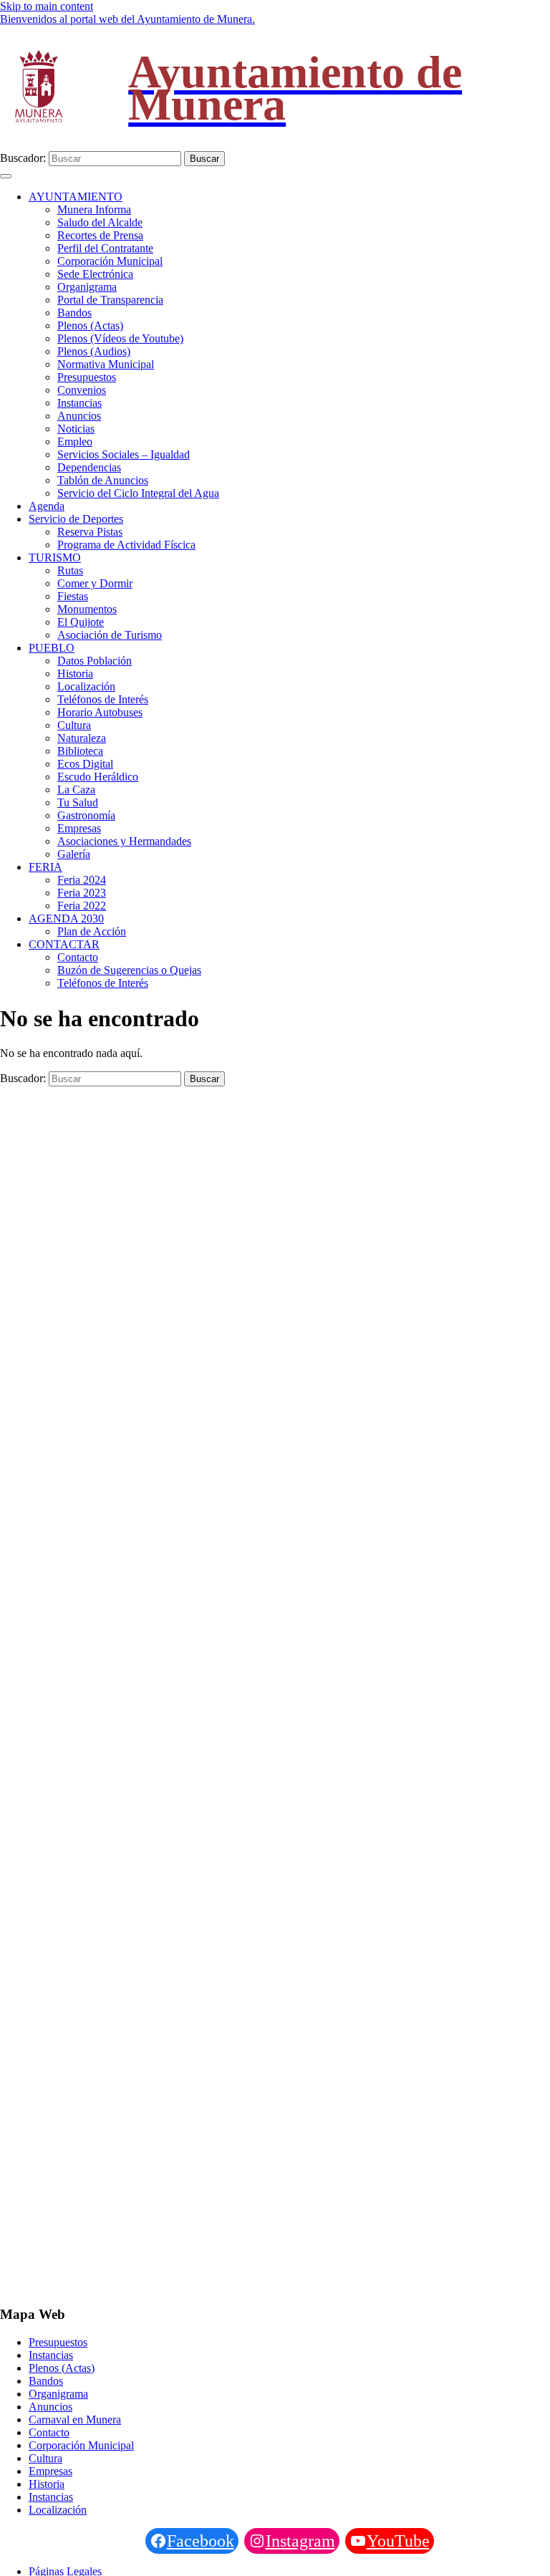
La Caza (76, 790)
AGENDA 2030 (66, 918)
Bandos (74, 313)
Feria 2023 (82, 893)
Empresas (79, 828)
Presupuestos (87, 377)
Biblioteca (80, 751)
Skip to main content (47, 6)
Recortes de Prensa (100, 235)
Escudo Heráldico (98, 777)
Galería (74, 854)
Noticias (76, 429)
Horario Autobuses (100, 712)
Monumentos (87, 609)
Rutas (70, 570)
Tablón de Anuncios (103, 480)
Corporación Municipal (110, 261)
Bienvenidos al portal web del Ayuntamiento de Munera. (127, 19)
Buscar (204, 159)
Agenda (47, 506)
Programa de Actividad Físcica (126, 545)
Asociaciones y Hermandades (124, 841)
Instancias (79, 403)
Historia (75, 674)
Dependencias (89, 467)
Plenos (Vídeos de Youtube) (120, 338)
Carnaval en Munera (75, 2420)
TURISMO (55, 558)
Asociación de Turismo (110, 635)
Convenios (82, 390)
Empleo (75, 442)
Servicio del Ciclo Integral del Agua (138, 493)
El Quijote (81, 622)
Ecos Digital (85, 764)
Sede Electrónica (95, 274)
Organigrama (87, 287)
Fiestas (73, 596)
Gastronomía (86, 815)
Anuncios (79, 416)
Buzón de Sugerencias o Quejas (129, 970)
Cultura (74, 725)
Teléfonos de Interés (103, 699)
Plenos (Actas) (90, 325)
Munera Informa (94, 209)
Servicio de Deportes (76, 519)
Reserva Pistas (90, 532)
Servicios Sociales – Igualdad (124, 454)
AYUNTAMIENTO (76, 197)
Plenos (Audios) (94, 351)
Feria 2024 (82, 880)
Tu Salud (78, 802)
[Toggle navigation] (6, 176)
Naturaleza (82, 738)
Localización (86, 686)
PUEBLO (52, 648)
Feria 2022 (82, 906)
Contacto (78, 957)
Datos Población (95, 661)
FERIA (45, 867)
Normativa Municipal (106, 364)
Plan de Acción (92, 931)
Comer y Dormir (95, 583)
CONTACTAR (64, 944)
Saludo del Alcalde (100, 222)
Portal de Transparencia (110, 300)
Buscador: (23, 158)
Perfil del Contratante (105, 248)
